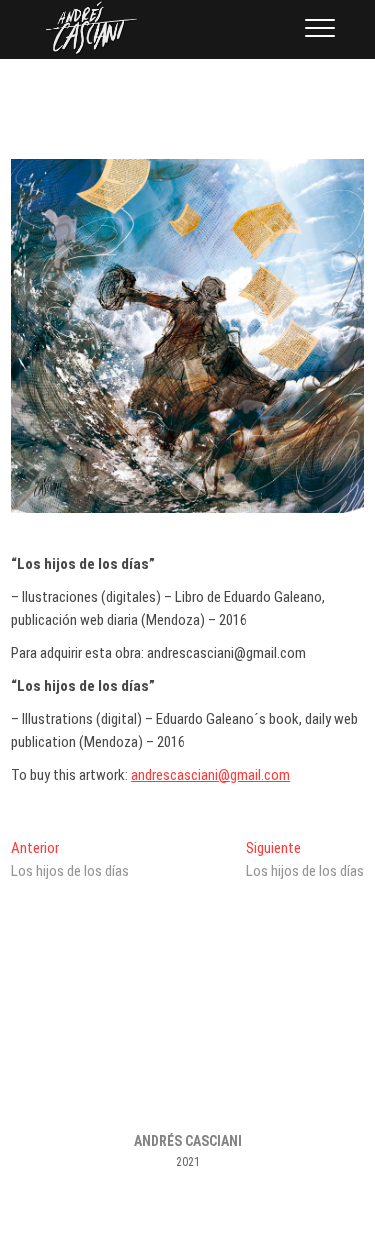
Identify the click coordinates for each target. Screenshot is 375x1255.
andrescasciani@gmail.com (210, 775)
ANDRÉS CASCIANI (188, 1141)
